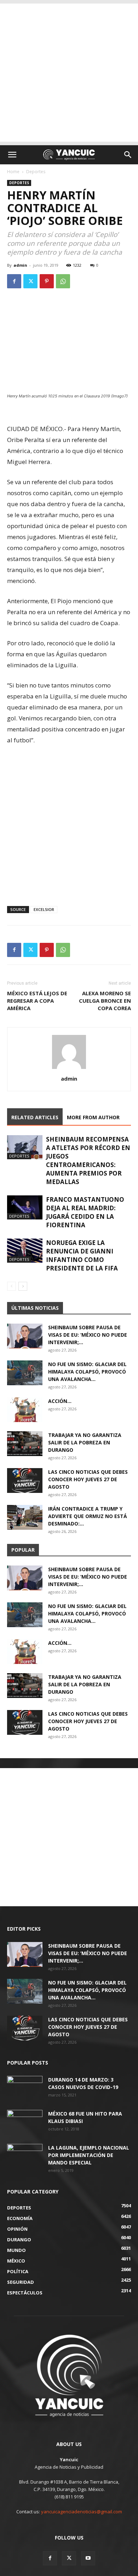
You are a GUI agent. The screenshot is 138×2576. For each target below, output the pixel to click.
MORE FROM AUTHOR (93, 1117)
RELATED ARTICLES (35, 1117)
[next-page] (23, 1286)
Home (13, 172)
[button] (12, 155)
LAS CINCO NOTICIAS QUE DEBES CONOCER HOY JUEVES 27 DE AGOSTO (88, 1479)
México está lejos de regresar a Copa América (37, 1001)
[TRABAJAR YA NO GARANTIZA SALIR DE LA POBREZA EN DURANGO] (25, 1444)
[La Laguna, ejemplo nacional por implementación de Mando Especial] (25, 2156)
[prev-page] (11, 1286)
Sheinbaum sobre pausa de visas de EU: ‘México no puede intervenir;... (88, 1335)
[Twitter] (30, 281)
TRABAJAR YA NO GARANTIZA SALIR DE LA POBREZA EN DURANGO (85, 1442)
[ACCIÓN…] (25, 1410)
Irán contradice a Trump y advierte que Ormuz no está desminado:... (88, 1516)
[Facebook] (14, 281)
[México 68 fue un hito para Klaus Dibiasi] (25, 2122)
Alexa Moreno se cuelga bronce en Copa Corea (105, 1001)
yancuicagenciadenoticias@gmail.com (82, 2512)
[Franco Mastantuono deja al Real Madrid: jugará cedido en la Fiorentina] (25, 1208)
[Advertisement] (69, 73)
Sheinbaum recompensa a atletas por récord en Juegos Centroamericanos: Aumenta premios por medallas (88, 1160)
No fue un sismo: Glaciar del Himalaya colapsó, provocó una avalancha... (87, 1372)
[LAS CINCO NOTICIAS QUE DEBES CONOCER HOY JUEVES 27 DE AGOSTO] (25, 1481)
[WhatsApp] (63, 281)
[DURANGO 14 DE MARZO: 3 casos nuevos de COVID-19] (25, 2088)
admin (20, 265)
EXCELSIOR (44, 909)
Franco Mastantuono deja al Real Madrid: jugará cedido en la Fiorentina (85, 1212)
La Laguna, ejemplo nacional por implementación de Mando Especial (89, 2155)
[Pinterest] (47, 281)
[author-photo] (69, 1069)
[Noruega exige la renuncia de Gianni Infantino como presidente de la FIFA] (25, 1251)
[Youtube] (88, 2558)
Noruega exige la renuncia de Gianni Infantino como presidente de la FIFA (82, 1255)
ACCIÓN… (60, 1401)
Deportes (36, 172)
